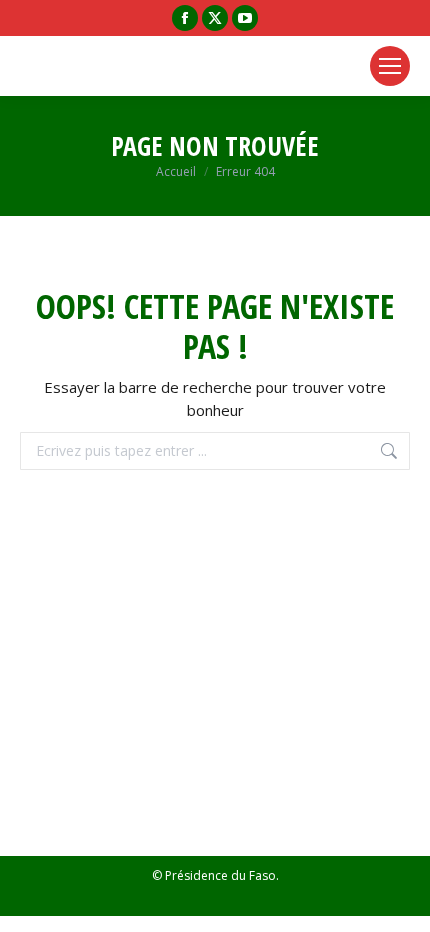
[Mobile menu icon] (390, 66)
